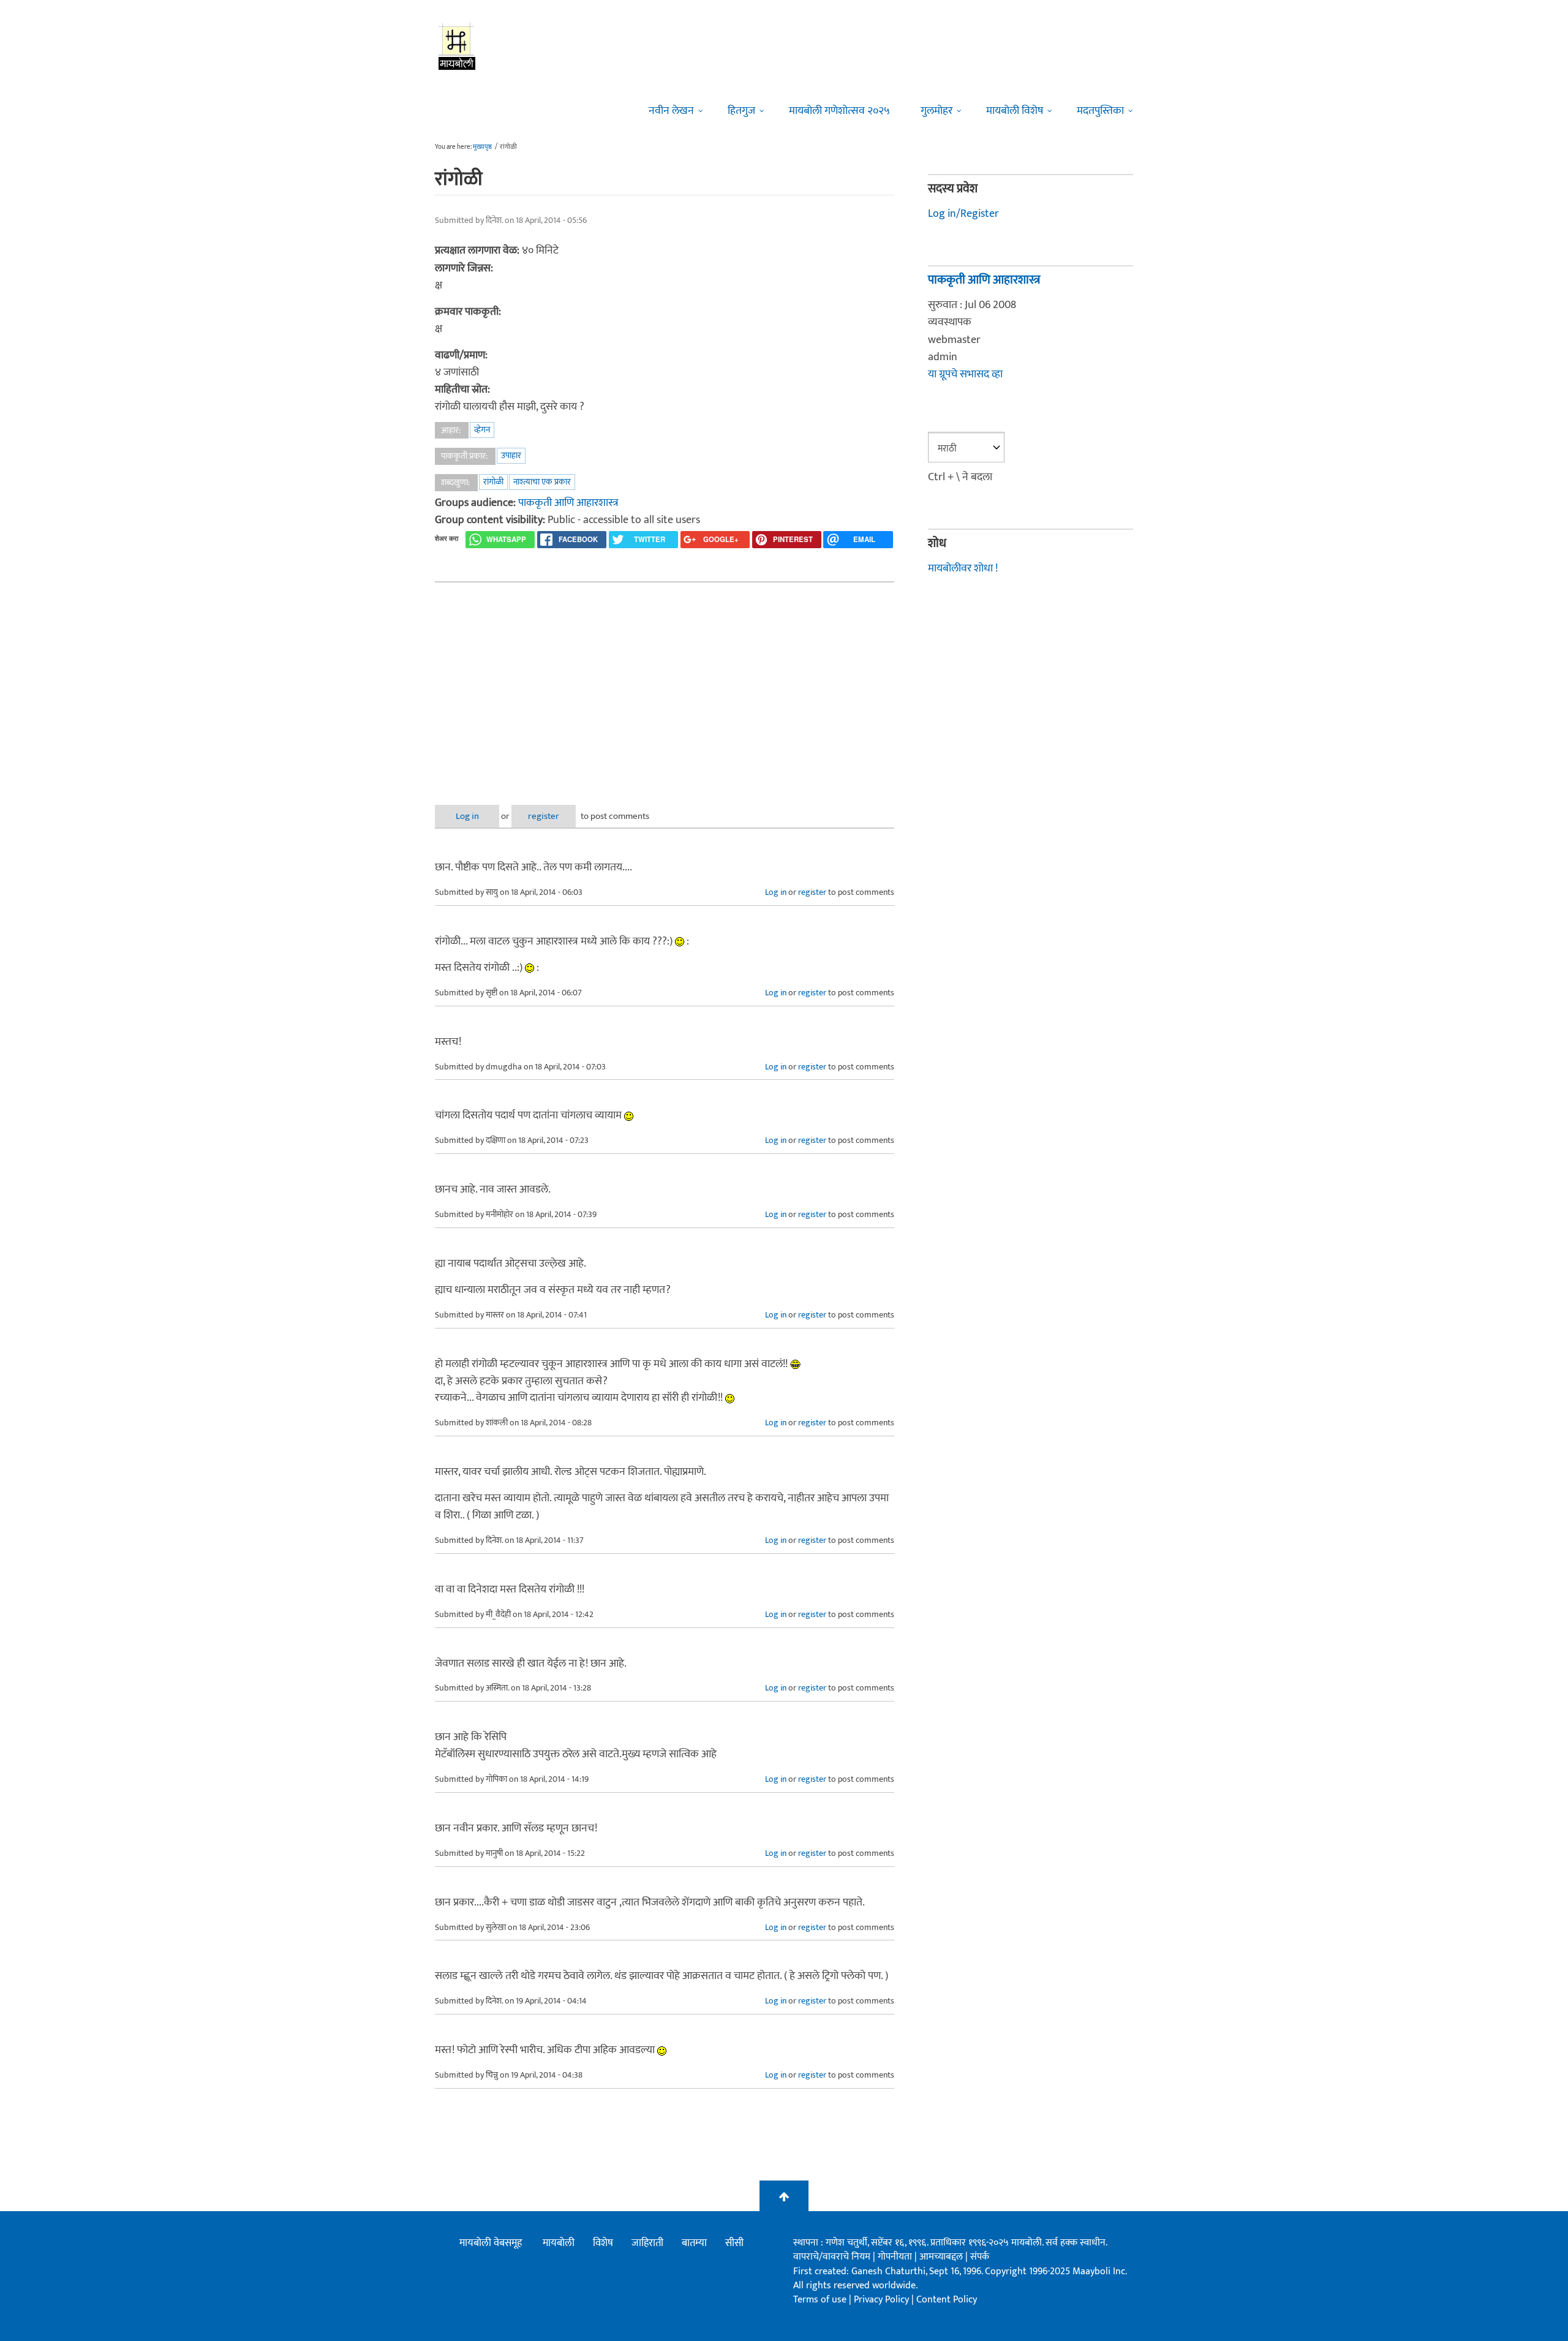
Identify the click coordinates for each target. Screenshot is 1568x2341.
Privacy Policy (883, 2300)
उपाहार (511, 455)
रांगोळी (493, 482)
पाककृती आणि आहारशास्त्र (568, 503)
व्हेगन (482, 430)
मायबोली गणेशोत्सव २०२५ (839, 111)
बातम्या (694, 2243)
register (544, 816)
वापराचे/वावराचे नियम (832, 2257)
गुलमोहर (937, 111)
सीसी (734, 2243)
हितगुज (741, 111)
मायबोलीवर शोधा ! (963, 568)
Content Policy (947, 2300)
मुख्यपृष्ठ (482, 147)
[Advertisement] (665, 684)
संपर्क (980, 2257)
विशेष (603, 2243)
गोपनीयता (896, 2257)
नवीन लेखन (671, 111)
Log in (467, 816)
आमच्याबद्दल (942, 2257)
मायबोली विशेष (1015, 111)
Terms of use (820, 2300)
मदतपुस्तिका (1100, 111)
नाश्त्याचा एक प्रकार (542, 482)
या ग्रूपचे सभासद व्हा (965, 374)
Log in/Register (963, 214)
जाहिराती (647, 2243)
